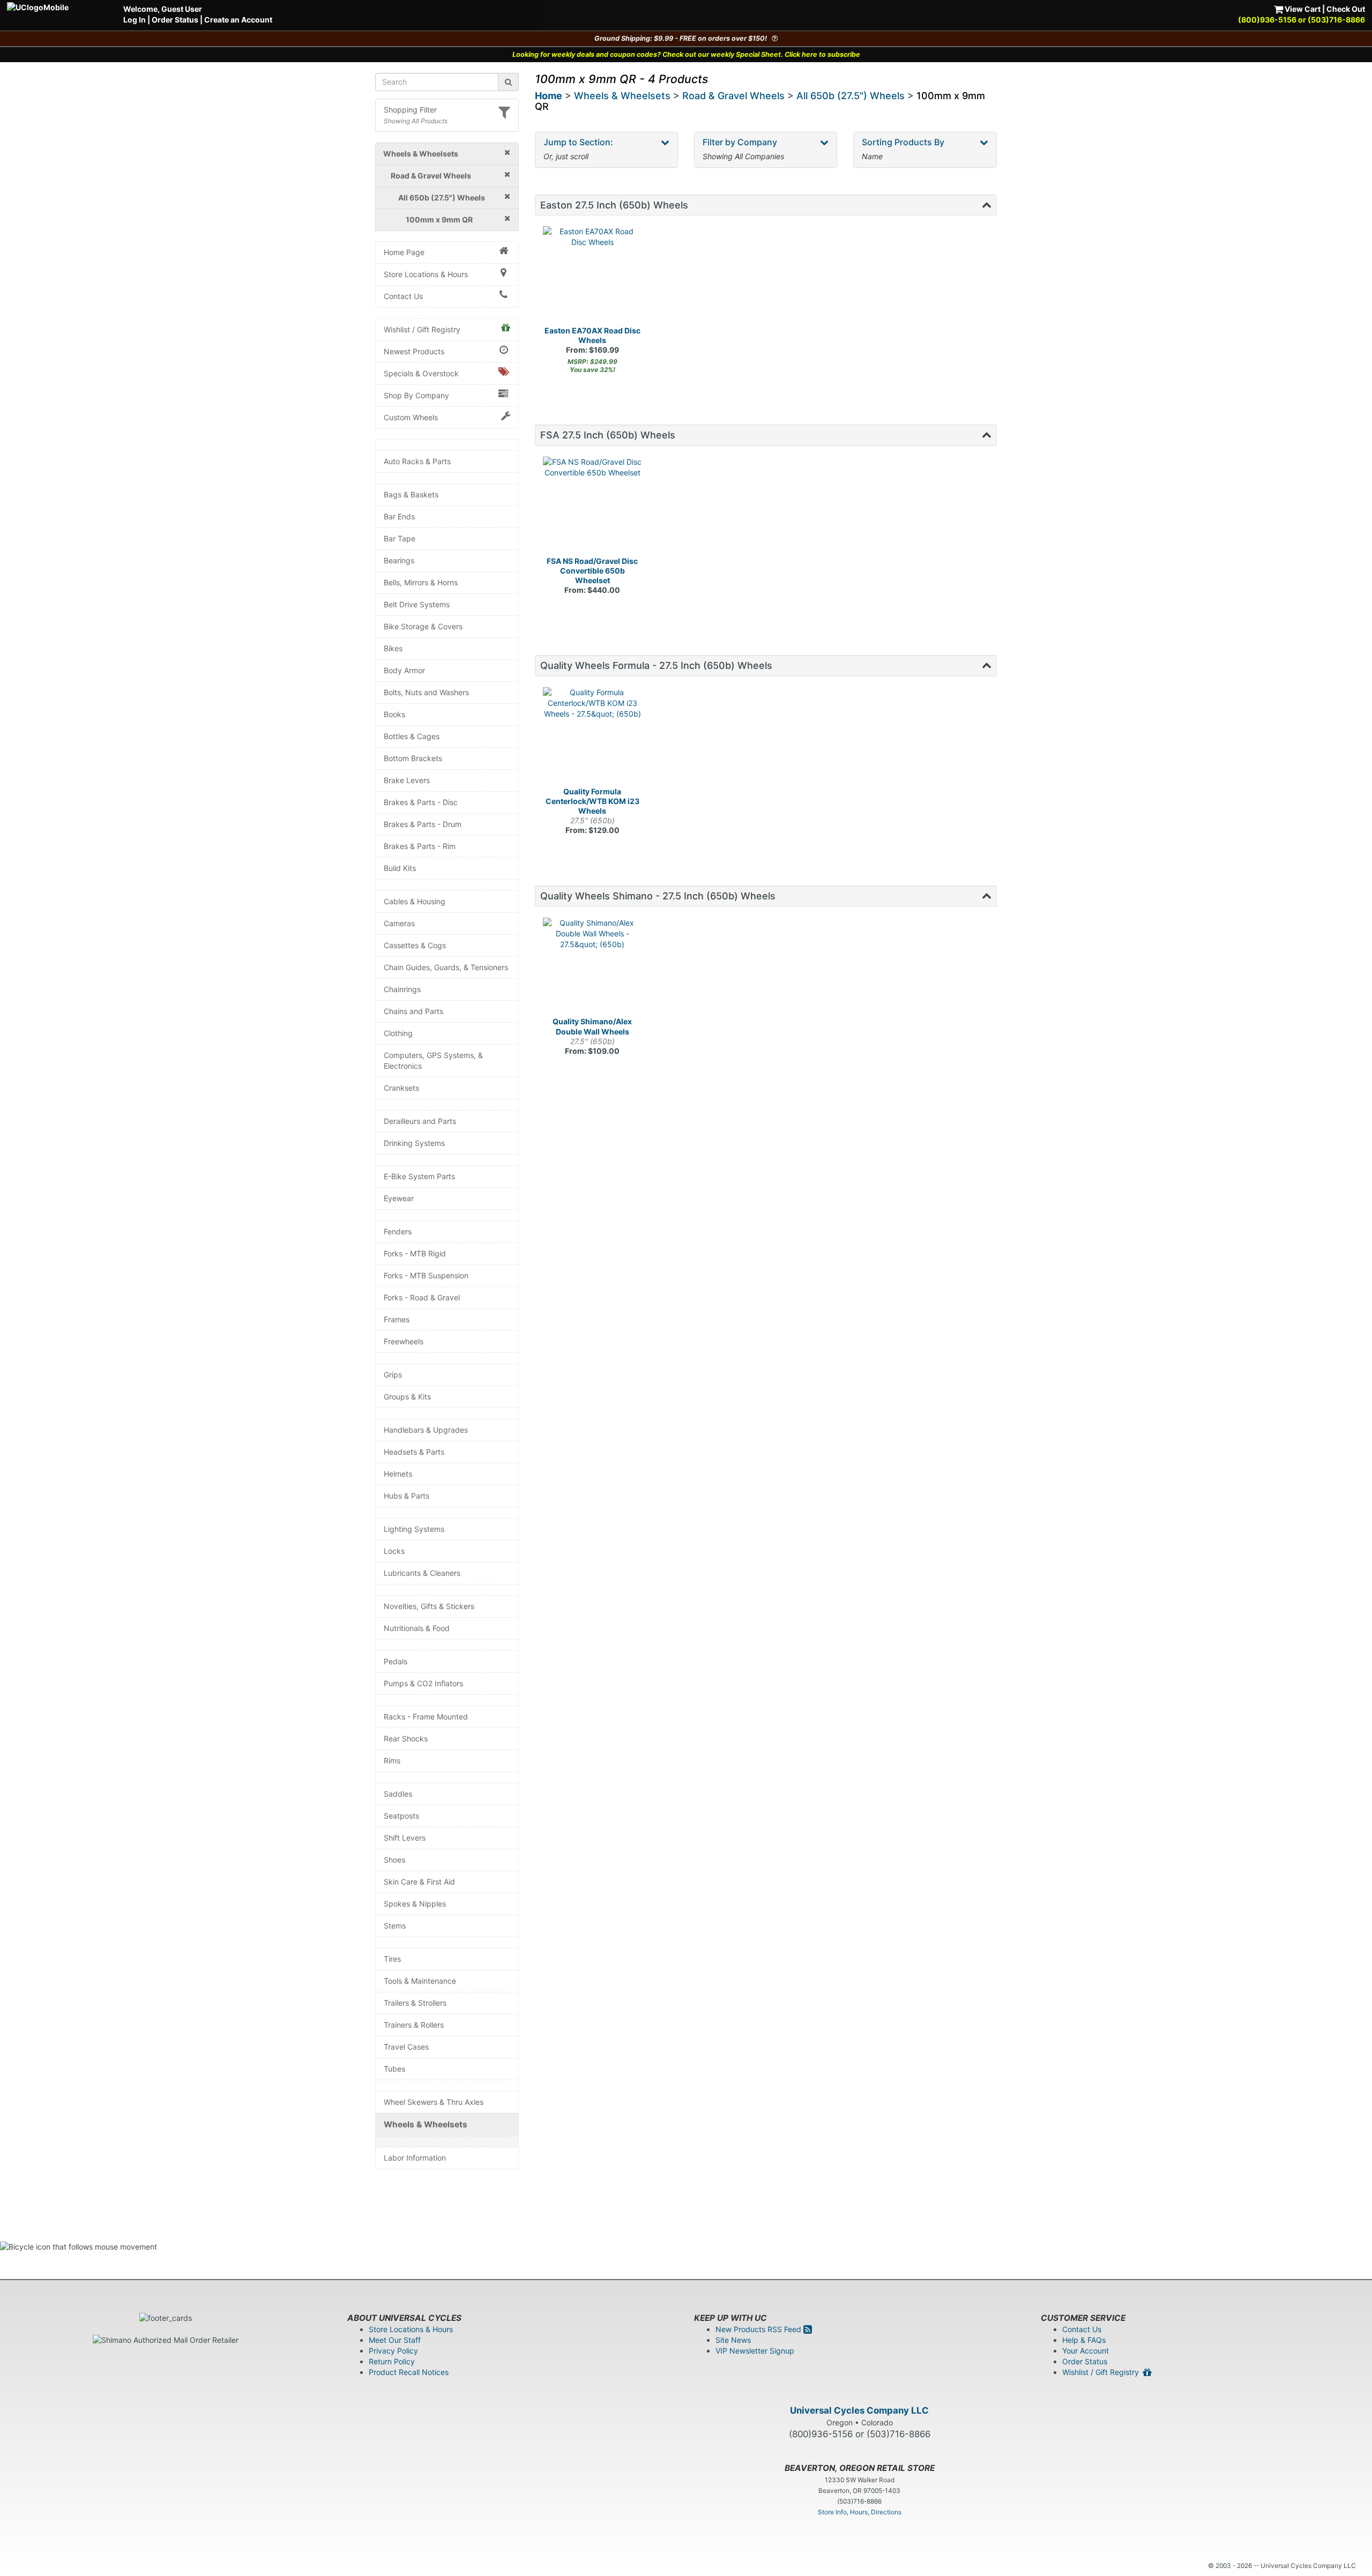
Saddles (398, 1794)
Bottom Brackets (413, 758)
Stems (395, 1926)
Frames (397, 1319)
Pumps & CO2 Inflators (423, 1683)
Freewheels (404, 1341)
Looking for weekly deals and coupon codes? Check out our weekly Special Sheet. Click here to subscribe (686, 54)
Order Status (175, 20)
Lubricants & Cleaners (422, 1573)
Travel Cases (406, 2047)
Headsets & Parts (414, 1452)
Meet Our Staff (395, 2340)
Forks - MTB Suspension (426, 1275)
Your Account (1086, 2351)
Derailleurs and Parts (420, 1121)
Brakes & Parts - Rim (420, 846)
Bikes (393, 648)
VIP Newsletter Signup (755, 2351)
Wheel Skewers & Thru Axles (434, 2102)
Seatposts (401, 1816)
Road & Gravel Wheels (733, 96)
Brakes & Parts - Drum (423, 824)
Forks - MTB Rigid (415, 1253)
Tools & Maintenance (420, 1981)
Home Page (404, 252)
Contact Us (403, 296)
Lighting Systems (414, 1529)
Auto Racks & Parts (417, 461)
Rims (392, 1760)
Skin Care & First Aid (419, 1882)
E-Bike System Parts (419, 1176)
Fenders (398, 1231)
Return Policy (392, 2361)
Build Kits (400, 868)
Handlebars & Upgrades (426, 1430)
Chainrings (402, 989)
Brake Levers (407, 780)
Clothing (398, 1033)
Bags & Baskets (411, 494)
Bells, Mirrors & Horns (421, 582)
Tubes (394, 2069)
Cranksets (401, 1088)
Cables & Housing (415, 901)
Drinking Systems (414, 1143)
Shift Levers (405, 1838)
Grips (393, 1375)
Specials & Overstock (421, 373)
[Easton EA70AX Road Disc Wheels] (593, 276)
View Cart (1302, 9)
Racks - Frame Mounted (426, 1717)
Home (549, 96)
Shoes (394, 1860)
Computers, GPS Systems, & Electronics (433, 1060)
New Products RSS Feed (759, 2329)
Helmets (398, 1474)
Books (394, 714)
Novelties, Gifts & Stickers (429, 1606)
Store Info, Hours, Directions (860, 2512)
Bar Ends (399, 516)
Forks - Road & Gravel (422, 1297)
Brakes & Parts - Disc (421, 802)
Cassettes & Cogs (415, 945)
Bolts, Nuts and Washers (426, 692)
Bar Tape (400, 538)
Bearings (399, 560)
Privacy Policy (393, 2351)
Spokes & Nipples (415, 1904)
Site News (733, 2340)
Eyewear (399, 1198)
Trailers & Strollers (415, 2003)
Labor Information (415, 2158)
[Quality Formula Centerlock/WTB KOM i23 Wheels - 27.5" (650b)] (593, 737)
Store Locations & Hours (426, 274)
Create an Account (238, 20)
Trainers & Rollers (414, 2025)
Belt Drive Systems (417, 604)
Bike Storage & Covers (423, 626)
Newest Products (414, 351)
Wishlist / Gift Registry (422, 329)
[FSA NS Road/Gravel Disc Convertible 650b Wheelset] (593, 507)
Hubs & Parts (407, 1496)
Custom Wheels (411, 417)
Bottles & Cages (412, 736)
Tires (392, 1959)
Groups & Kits (407, 1397)
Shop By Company (416, 395)
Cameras (399, 923)
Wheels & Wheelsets (426, 2124)
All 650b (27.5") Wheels (851, 96)
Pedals (396, 1661)
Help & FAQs (1084, 2340)
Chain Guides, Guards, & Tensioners (446, 967)
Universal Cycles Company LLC (859, 2410)
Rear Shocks (406, 1739)
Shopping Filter (410, 110)
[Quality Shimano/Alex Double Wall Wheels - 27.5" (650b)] (593, 967)
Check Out (1346, 9)
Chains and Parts (413, 1011)
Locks (394, 1551)
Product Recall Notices (409, 2372)
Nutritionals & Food (417, 1628)
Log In (135, 20)
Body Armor (404, 670)
